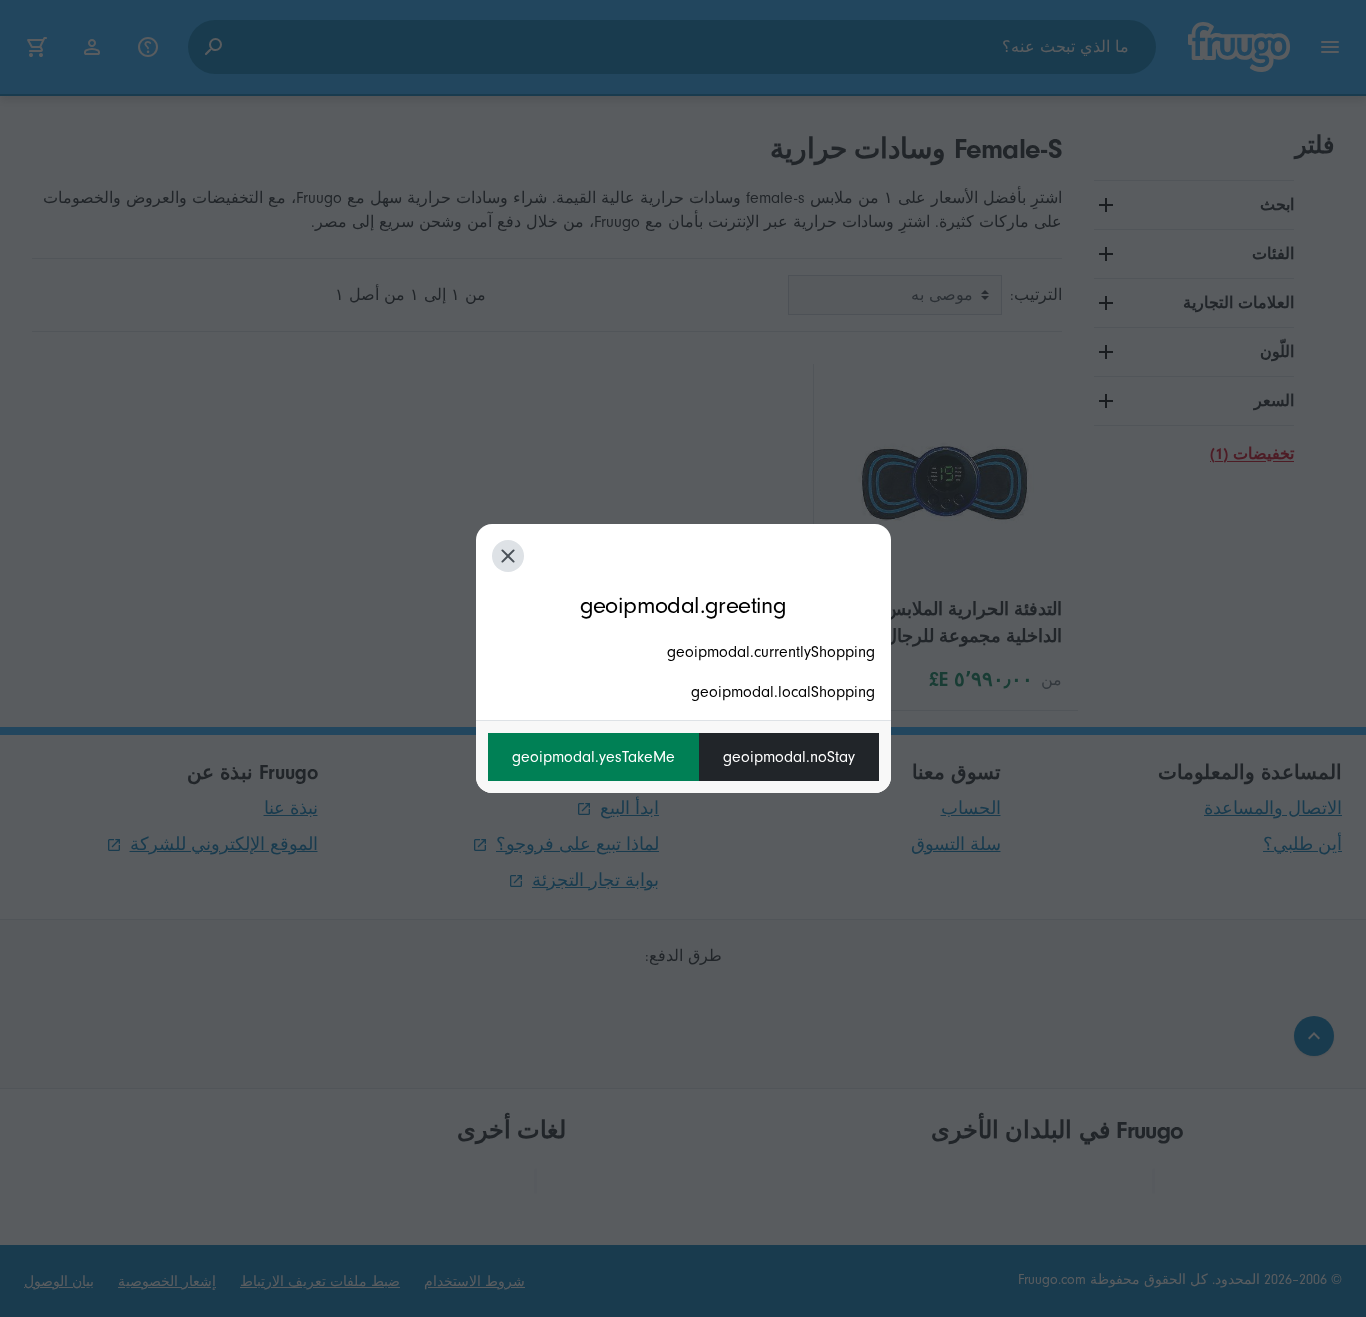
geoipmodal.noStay (789, 757)
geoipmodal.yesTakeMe (593, 757)
